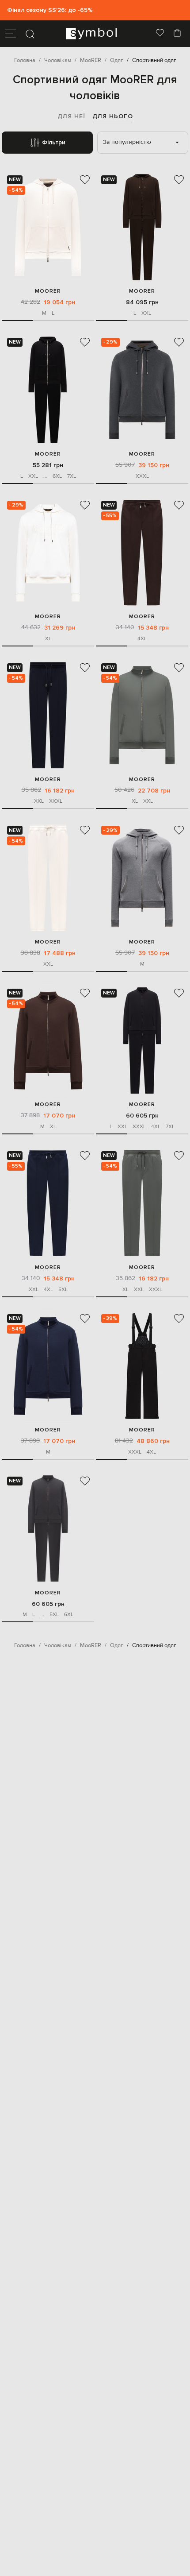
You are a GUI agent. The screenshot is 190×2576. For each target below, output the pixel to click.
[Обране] (160, 34)
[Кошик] (177, 34)
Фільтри (54, 142)
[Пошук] (30, 34)
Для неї (71, 116)
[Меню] (11, 34)
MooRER (48, 291)
